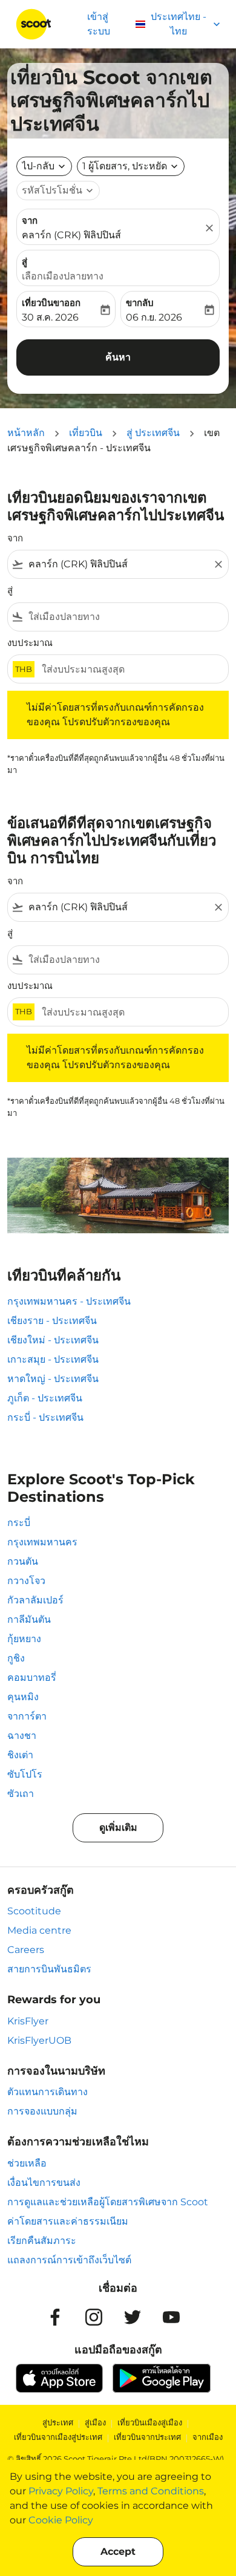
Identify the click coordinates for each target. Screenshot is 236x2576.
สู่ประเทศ (58, 2422)
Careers (26, 1950)
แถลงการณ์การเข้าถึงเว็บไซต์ (69, 2260)
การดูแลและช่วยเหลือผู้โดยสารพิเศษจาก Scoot (108, 2202)
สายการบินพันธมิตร (49, 1969)
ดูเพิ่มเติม (118, 1828)
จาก (30, 220)
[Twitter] (133, 2317)
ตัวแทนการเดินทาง (48, 2092)
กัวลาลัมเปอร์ (35, 1600)
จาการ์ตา (27, 1716)
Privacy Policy (61, 2491)
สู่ (25, 262)
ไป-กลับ (38, 166)
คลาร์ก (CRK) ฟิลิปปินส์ (71, 235)
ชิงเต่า (20, 1755)
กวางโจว (26, 1581)
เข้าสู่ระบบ (99, 24)
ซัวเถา (21, 1794)
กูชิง (16, 1658)
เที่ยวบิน (86, 433)
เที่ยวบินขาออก (51, 303)
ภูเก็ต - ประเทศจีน (45, 1398)
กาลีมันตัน (29, 1619)
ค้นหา (118, 357)
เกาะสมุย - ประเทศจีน (53, 1359)
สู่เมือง (95, 2422)
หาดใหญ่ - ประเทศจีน (53, 1379)
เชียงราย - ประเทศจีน (52, 1321)
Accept (118, 2552)
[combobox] (118, 564)
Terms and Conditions (151, 2491)
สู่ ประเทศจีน (153, 433)
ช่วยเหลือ (27, 2163)
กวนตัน (23, 1561)
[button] (131, 166)
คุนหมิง (23, 1697)
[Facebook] (55, 2317)
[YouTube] (171, 2317)
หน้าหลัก (26, 433)
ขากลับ (140, 303)
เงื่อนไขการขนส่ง (44, 2183)
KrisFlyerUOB (39, 2040)
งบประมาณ (30, 643)
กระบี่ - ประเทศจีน (45, 1417)
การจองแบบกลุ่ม (42, 2111)
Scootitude (34, 1911)
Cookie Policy (61, 2520)
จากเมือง (208, 2437)
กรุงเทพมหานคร (42, 1542)
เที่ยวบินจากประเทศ (147, 2437)
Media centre (39, 1930)
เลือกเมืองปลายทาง (63, 276)
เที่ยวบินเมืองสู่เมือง (150, 2422)
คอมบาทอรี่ (32, 1678)
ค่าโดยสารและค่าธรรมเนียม (68, 2221)
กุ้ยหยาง (24, 1639)
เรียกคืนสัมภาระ (42, 2241)
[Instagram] (94, 2317)
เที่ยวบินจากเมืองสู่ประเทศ (58, 2437)
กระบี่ (19, 1523)
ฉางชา (22, 1736)
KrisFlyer (28, 2021)
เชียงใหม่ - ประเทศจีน (53, 1340)
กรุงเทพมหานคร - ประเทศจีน (69, 1301)
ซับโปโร (25, 1774)
